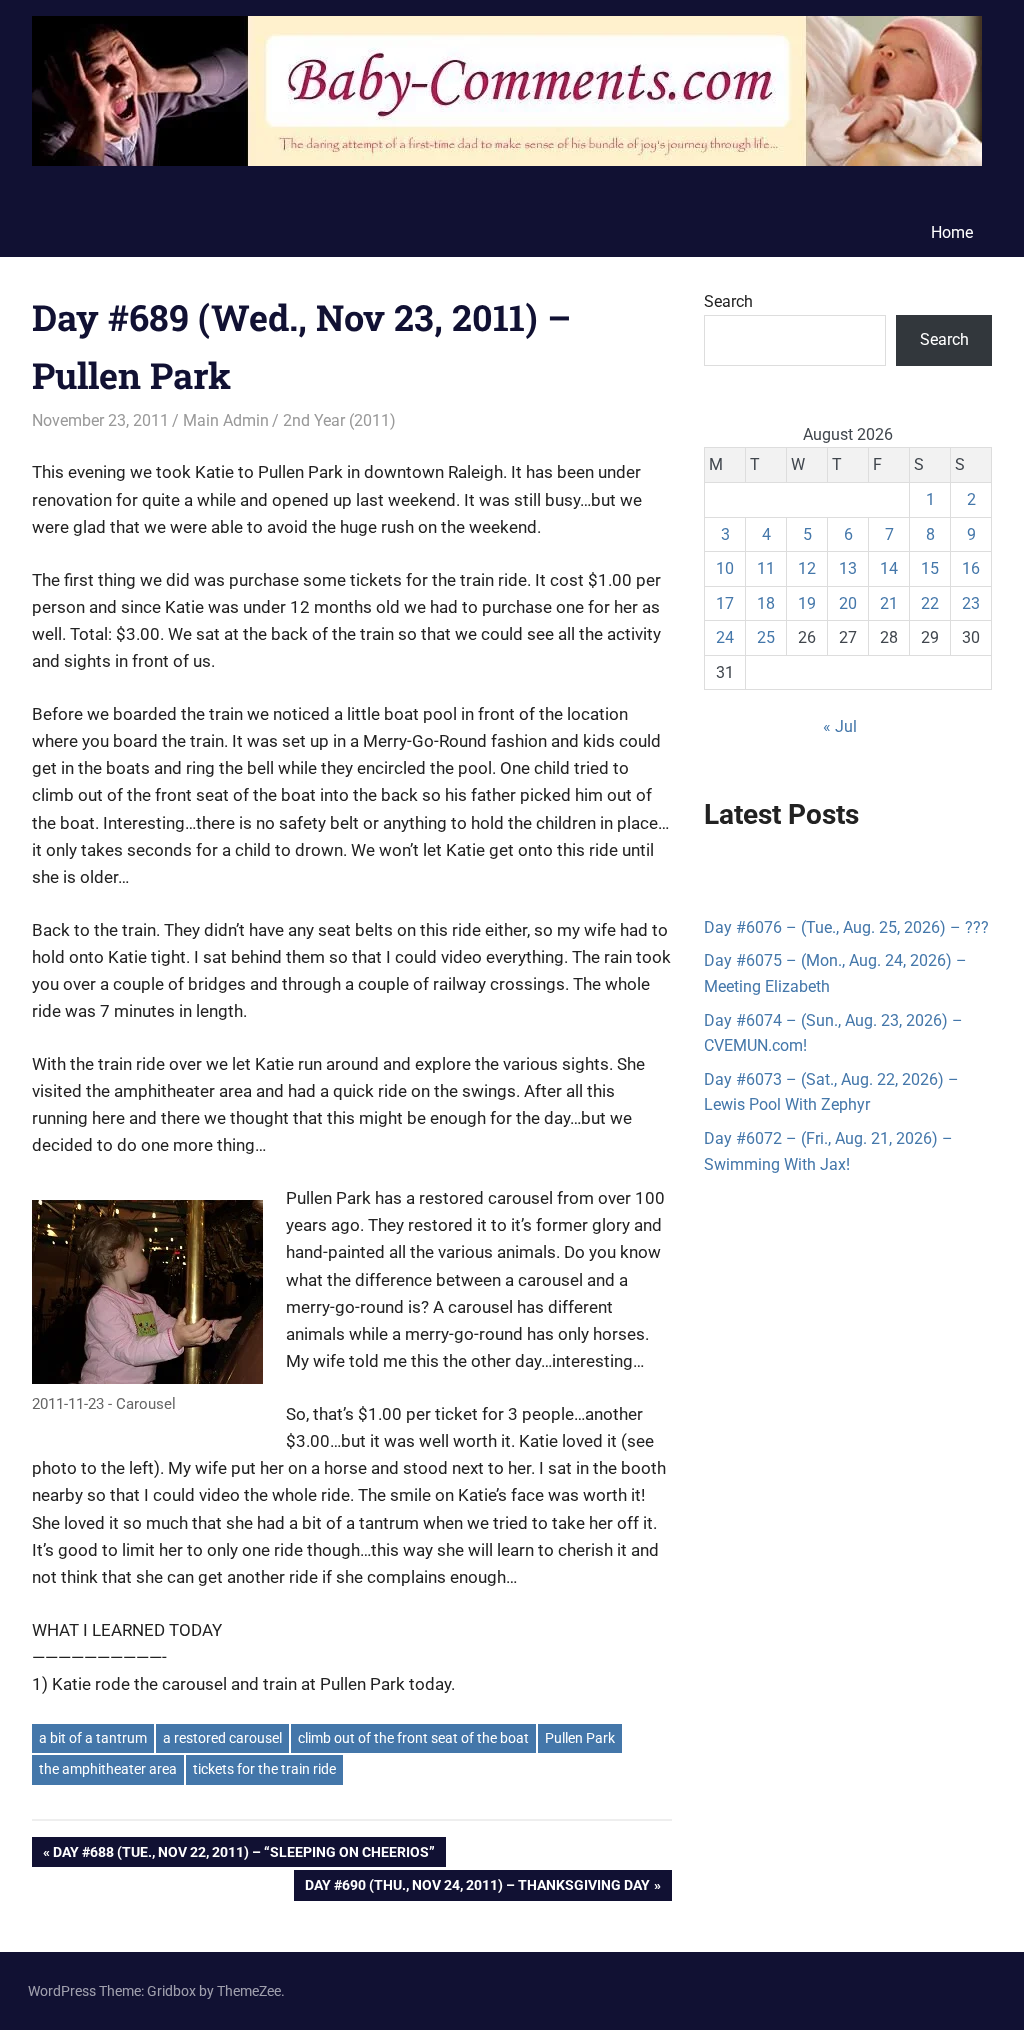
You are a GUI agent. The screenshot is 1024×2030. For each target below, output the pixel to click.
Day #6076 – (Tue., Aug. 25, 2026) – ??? (846, 927)
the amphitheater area (108, 1769)
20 (848, 603)
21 (889, 603)
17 (725, 603)
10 (725, 568)
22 (930, 603)
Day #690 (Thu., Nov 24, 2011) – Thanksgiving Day (477, 1888)
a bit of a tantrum (93, 1738)
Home (952, 232)
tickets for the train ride (264, 1769)
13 (848, 568)
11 (766, 568)
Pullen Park (580, 1738)
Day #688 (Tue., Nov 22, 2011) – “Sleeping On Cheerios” (243, 1855)
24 (725, 637)
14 (889, 568)
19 (807, 603)
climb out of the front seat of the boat (413, 1738)
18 (766, 603)
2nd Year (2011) (339, 420)
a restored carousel (222, 1738)
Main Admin (226, 420)
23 (971, 603)
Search (728, 301)
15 (930, 568)
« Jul (840, 726)
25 (766, 637)
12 (807, 568)
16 (971, 568)
